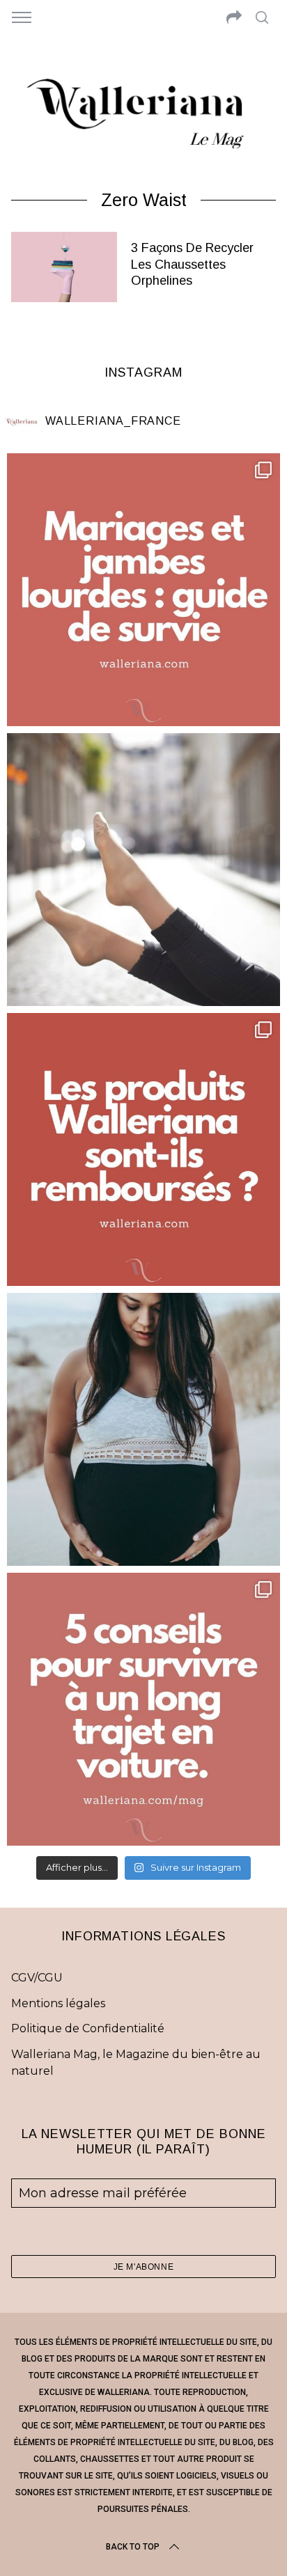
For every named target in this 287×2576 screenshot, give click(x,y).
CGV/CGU (37, 1978)
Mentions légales (58, 2003)
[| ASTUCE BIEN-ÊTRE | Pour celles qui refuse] (143, 590)
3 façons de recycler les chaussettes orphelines (192, 264)
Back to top (133, 2547)
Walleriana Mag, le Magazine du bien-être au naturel (136, 2063)
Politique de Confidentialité (88, 2028)
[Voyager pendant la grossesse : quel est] (143, 1429)
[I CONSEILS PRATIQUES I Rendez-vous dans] (143, 1709)
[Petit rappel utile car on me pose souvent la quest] (143, 1149)
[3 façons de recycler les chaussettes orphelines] (64, 267)
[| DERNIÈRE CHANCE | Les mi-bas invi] (143, 870)
